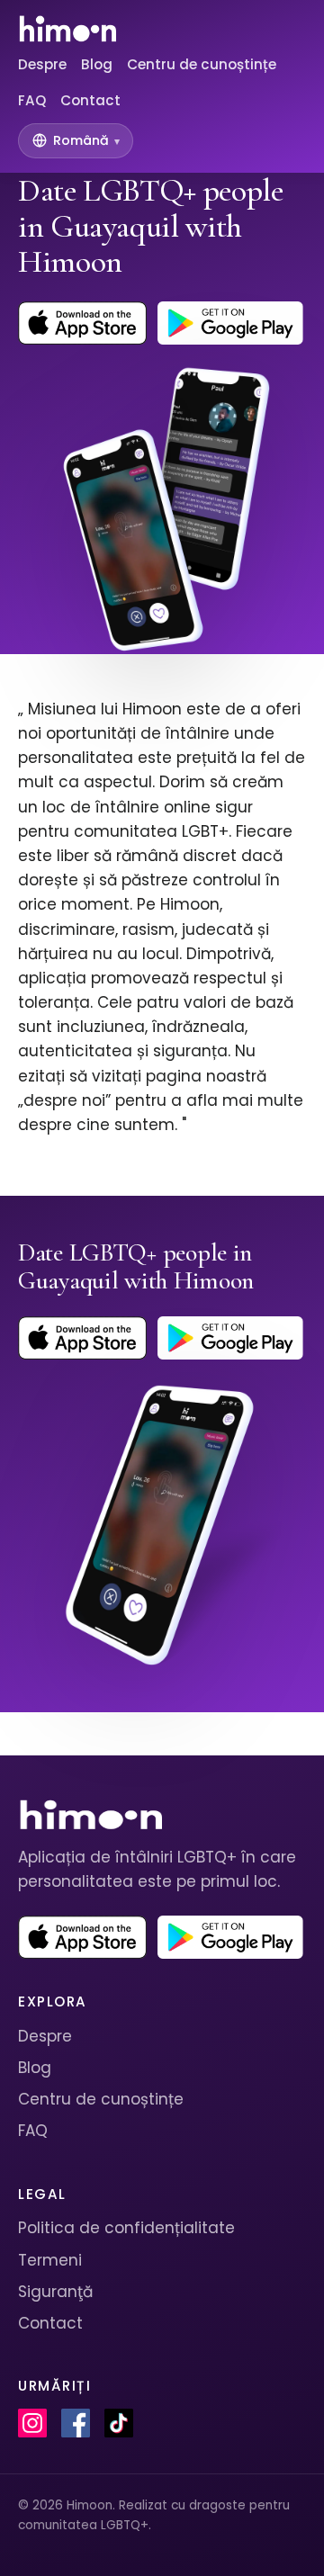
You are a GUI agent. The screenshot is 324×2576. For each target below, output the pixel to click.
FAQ (32, 100)
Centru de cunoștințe (202, 64)
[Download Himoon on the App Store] (82, 323)
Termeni (50, 2260)
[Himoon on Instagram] (32, 2423)
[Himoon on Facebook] (76, 2423)
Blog (97, 64)
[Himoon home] (67, 29)
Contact (90, 100)
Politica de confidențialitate (126, 2228)
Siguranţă (55, 2292)
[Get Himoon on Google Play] (230, 323)
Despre (42, 64)
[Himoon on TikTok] (119, 2423)
